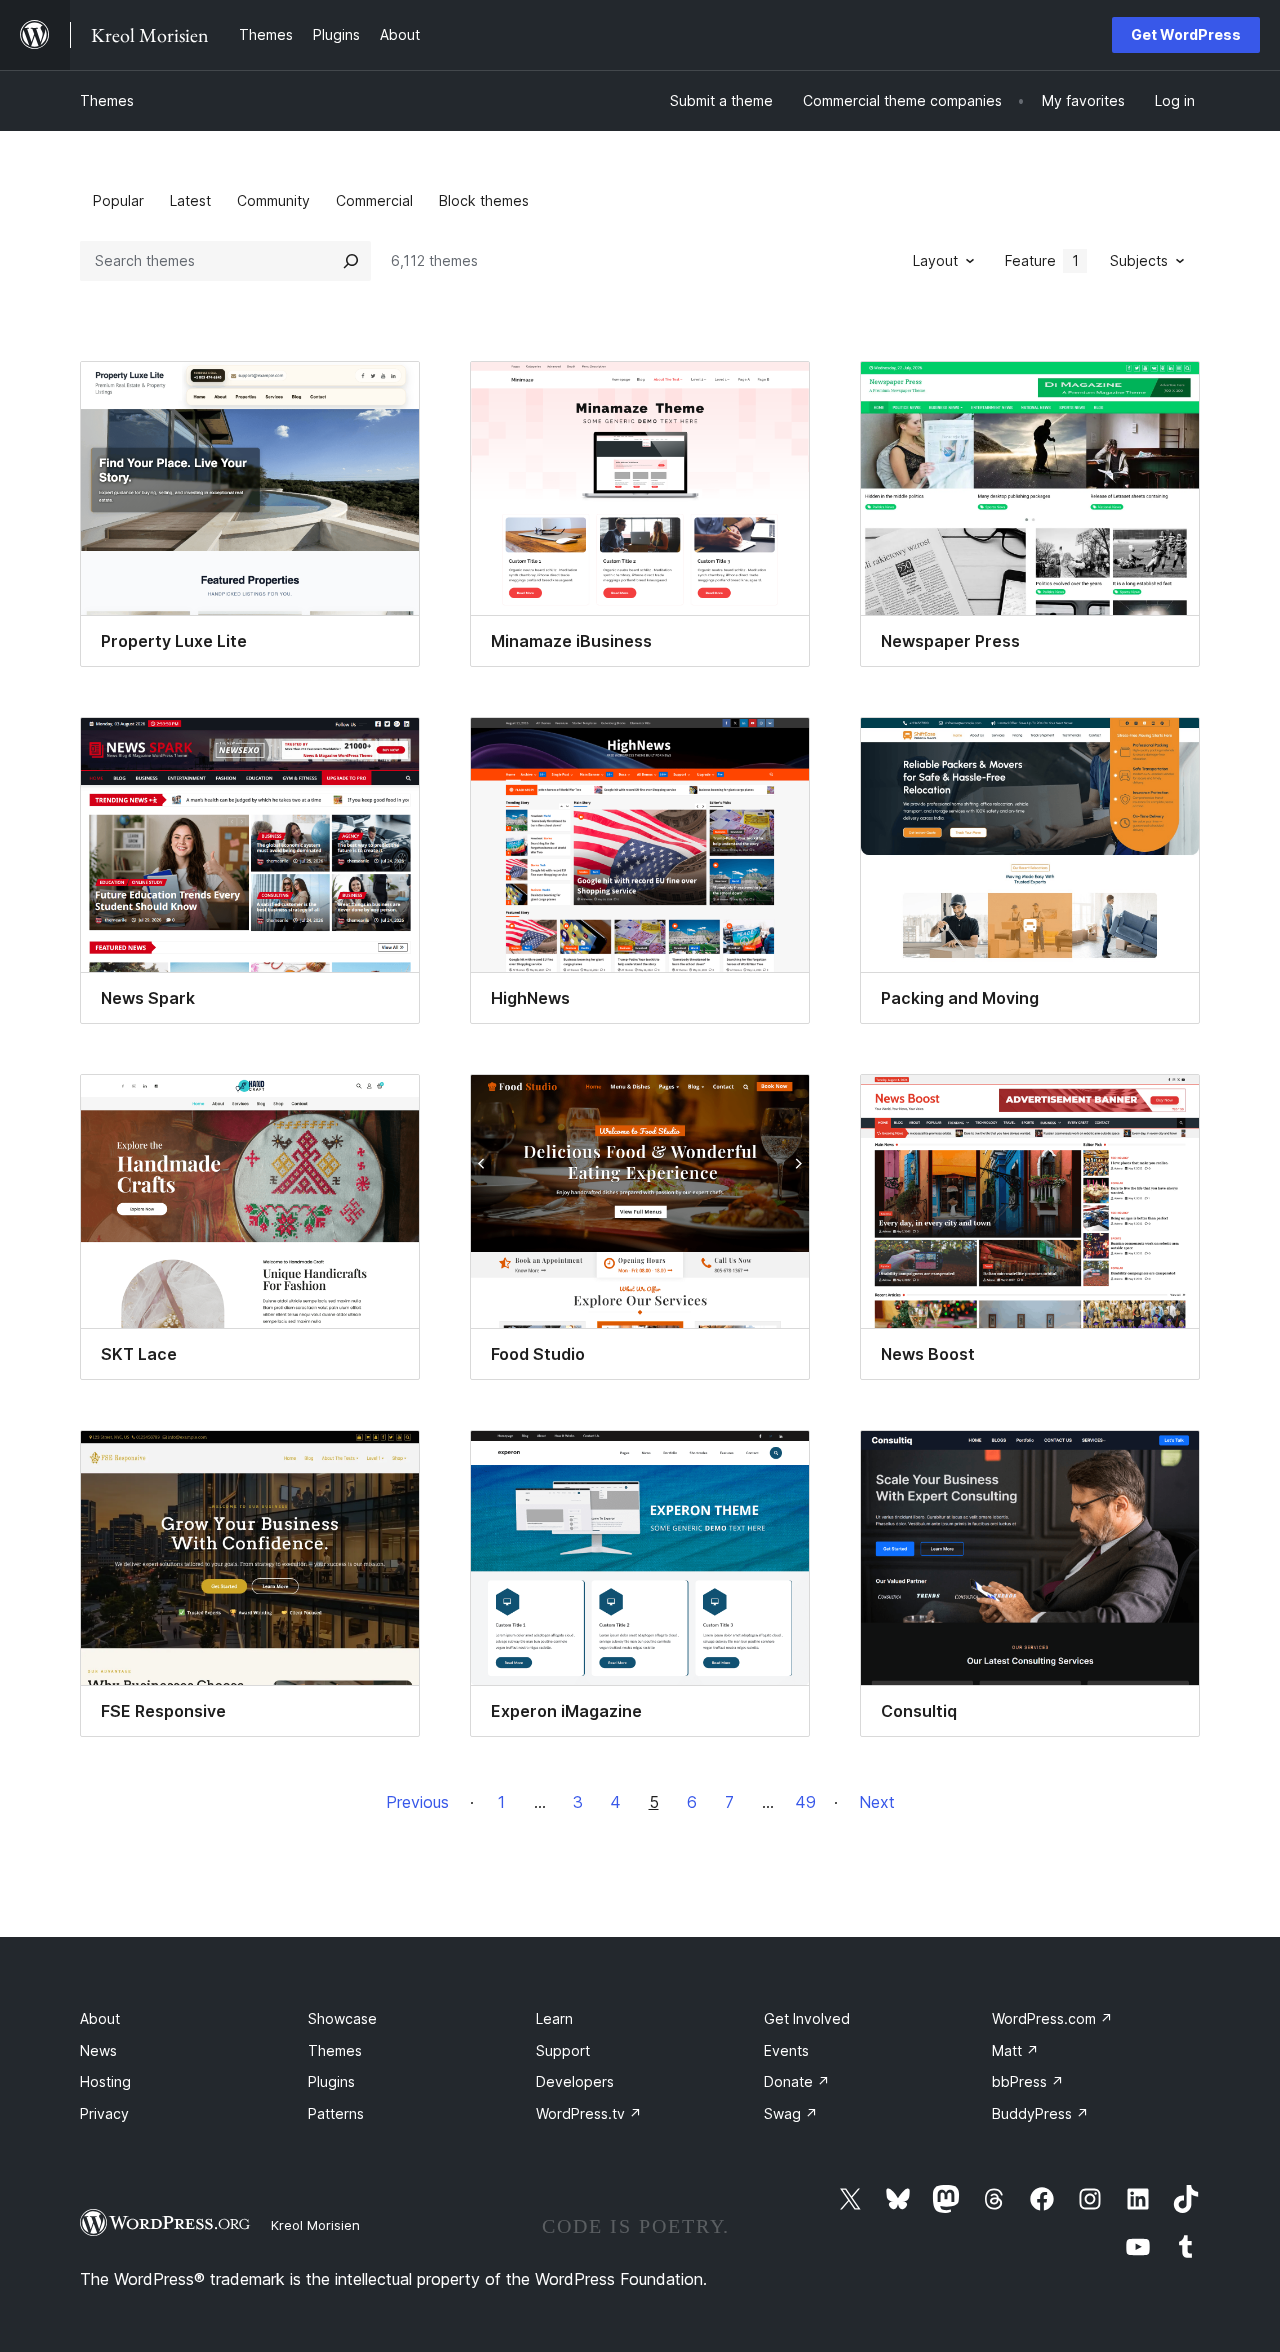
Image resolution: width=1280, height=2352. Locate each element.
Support (563, 2050)
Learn (554, 2018)
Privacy (104, 2113)
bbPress (1028, 2081)
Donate (797, 2081)
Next (877, 1802)
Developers (575, 2081)
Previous (417, 1802)
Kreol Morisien (315, 2225)
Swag (791, 2113)
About (100, 2018)
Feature (1042, 260)
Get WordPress (1186, 34)
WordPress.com (1052, 2018)
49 (805, 1802)
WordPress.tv (589, 2113)
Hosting (105, 2081)
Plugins (331, 2081)
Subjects (1139, 260)
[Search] (351, 261)
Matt (1015, 2050)
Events (786, 2050)
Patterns (336, 2113)
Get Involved (807, 2018)
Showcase (342, 2018)
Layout (935, 260)
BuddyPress (1040, 2113)
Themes (107, 100)
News (98, 2050)
